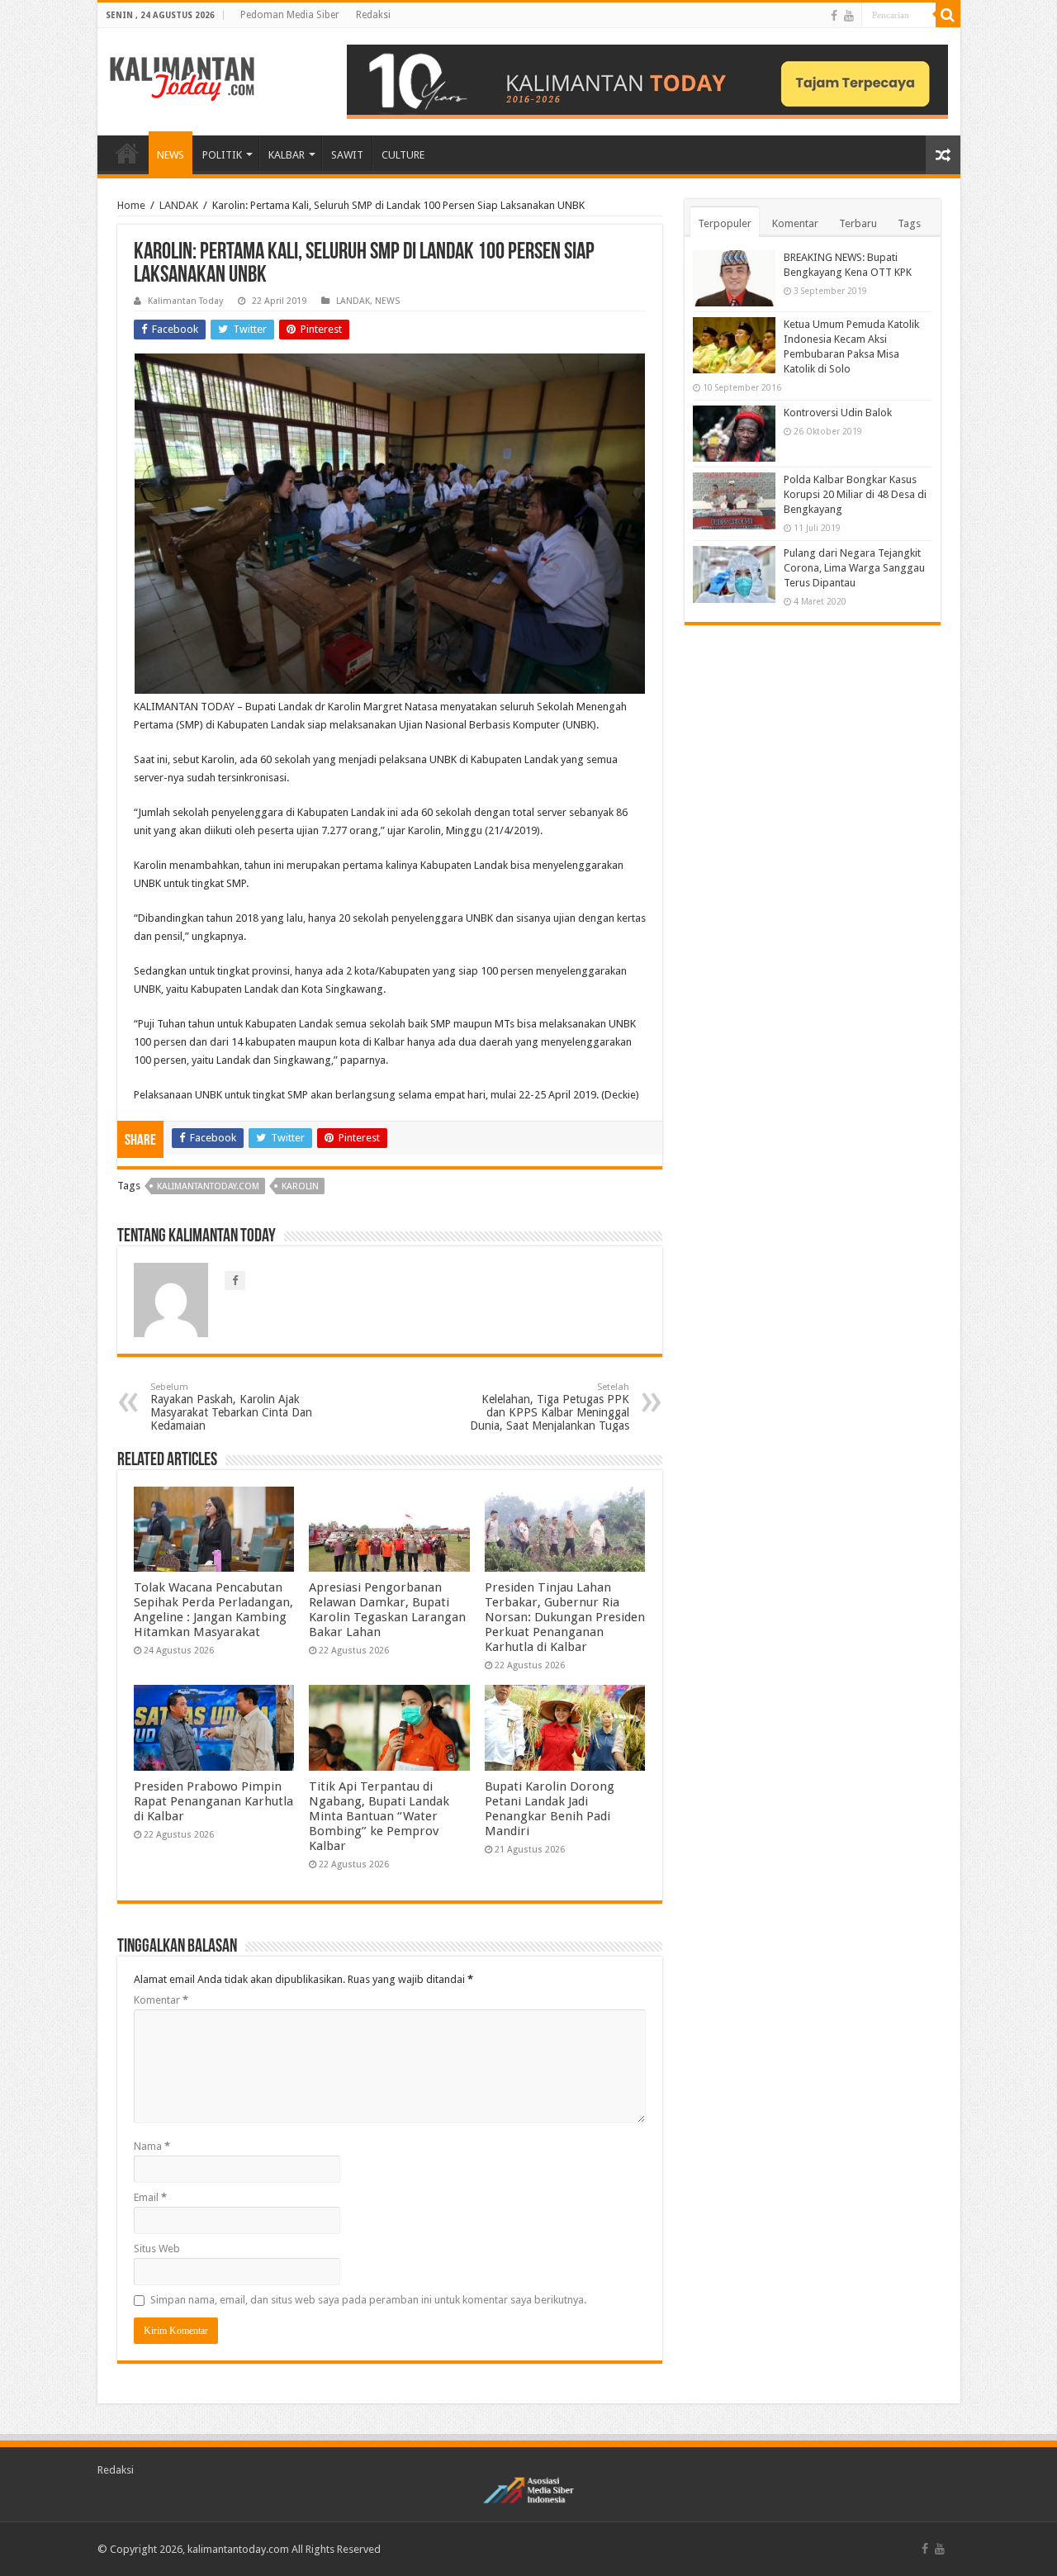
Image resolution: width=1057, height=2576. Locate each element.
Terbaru (858, 223)
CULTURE (403, 155)
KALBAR (287, 155)
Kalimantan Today (185, 301)
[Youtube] (849, 16)
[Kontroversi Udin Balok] (734, 434)
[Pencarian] (948, 15)
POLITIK (222, 155)
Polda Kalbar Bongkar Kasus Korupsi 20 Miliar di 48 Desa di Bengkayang (855, 494)
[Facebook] (834, 16)
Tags (909, 223)
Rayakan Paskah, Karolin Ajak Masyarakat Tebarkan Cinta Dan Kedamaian (231, 1407)
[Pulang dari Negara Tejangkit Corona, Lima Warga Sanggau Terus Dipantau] (734, 574)
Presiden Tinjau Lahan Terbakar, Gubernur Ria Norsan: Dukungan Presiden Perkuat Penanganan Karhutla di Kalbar (565, 1617)
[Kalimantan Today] (182, 78)
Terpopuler (725, 223)
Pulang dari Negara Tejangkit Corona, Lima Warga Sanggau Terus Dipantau (854, 568)
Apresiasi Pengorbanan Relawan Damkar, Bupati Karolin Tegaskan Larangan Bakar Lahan (387, 1610)
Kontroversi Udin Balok (838, 413)
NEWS (171, 155)
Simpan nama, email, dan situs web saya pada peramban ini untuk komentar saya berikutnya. (368, 2300)
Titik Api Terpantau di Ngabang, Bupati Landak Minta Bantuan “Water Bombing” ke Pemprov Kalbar (379, 1816)
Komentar (161, 2000)
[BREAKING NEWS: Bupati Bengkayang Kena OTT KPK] (734, 278)
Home (131, 205)
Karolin (300, 1186)
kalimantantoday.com (208, 1186)
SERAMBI (127, 153)
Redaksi (373, 15)
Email (150, 2197)
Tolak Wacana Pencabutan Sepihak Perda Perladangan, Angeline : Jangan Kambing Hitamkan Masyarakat (213, 1610)
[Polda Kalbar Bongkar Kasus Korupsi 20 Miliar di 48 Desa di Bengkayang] (734, 500)
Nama (152, 2146)
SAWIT (347, 155)
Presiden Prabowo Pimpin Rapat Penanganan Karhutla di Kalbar (213, 1801)
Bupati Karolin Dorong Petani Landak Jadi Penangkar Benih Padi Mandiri (550, 1809)
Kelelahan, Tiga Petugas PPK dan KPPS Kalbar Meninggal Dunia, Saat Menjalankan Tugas (550, 1407)
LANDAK (179, 205)
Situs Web (157, 2249)
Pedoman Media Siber (290, 15)
